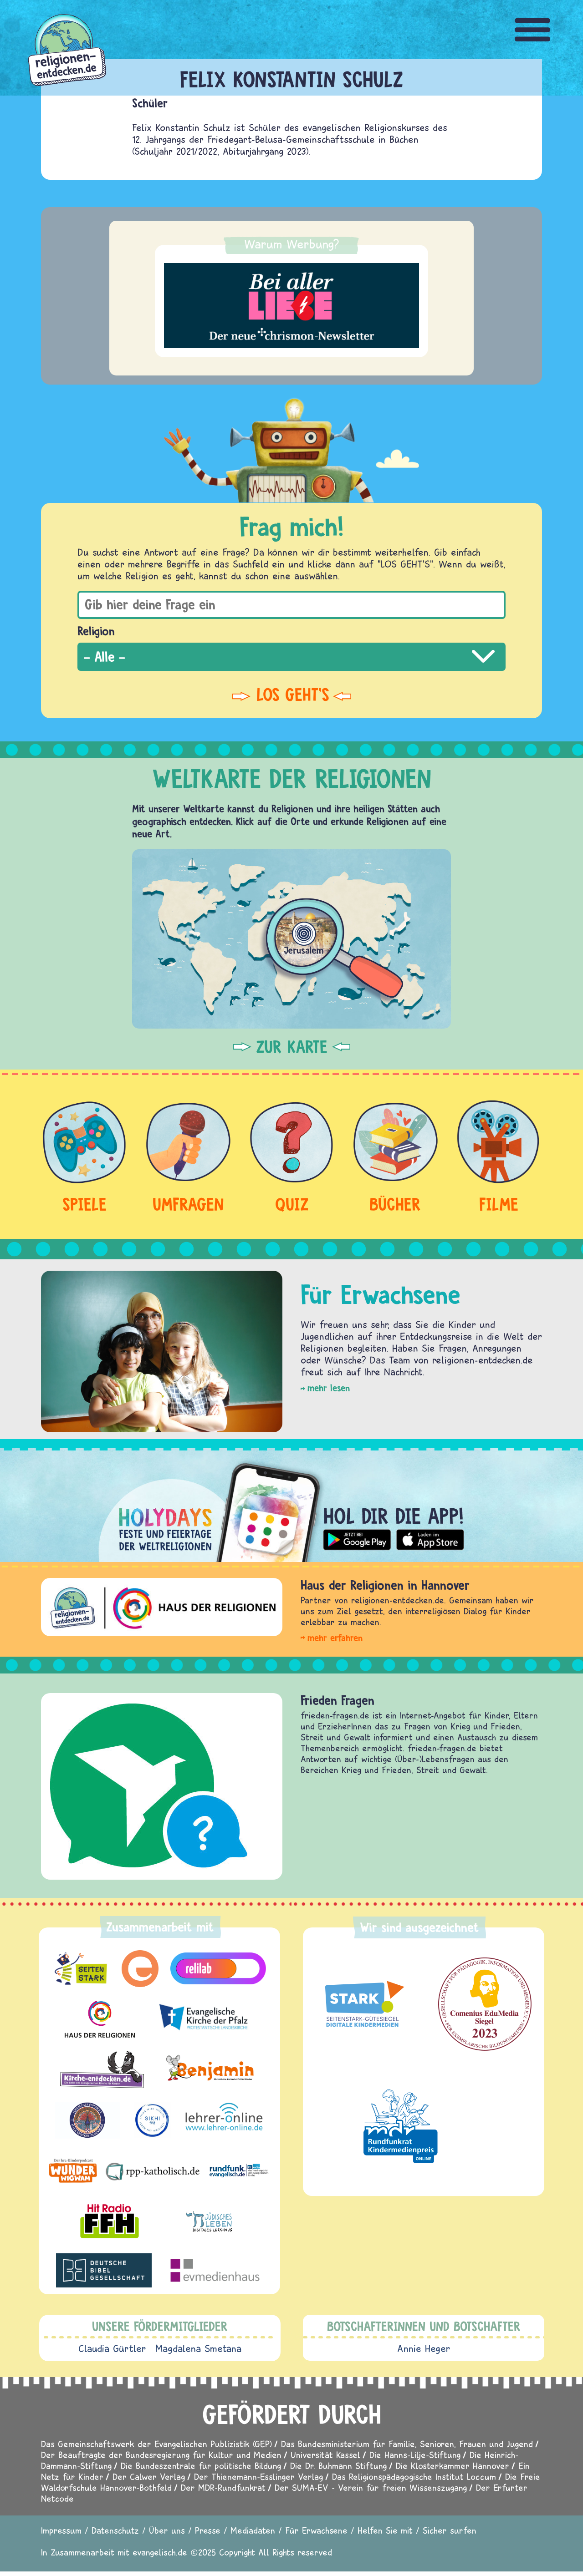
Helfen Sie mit (385, 2530)
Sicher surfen (450, 2530)
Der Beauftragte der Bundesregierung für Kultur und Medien (161, 2455)
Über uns (167, 2530)
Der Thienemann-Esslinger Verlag (258, 2477)
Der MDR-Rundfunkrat (223, 2487)
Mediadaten (253, 2530)
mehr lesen (329, 1388)
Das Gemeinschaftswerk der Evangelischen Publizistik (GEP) (156, 2444)
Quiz (292, 1204)
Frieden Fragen (338, 1700)
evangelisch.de (160, 2552)
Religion (96, 631)
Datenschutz (115, 2530)
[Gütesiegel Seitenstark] (362, 2004)
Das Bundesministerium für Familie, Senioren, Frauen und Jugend (407, 2444)
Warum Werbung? (292, 244)
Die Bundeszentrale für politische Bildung (201, 2466)
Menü (533, 30)
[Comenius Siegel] (485, 2004)
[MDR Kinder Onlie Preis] (401, 2126)
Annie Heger (424, 2348)
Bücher (395, 1204)
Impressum (61, 2530)
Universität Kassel (325, 2455)
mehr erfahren (335, 1638)
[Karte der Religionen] (291, 939)
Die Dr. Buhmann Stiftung (338, 2466)
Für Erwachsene (316, 2530)
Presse (208, 2530)
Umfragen (188, 1204)
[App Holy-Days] (291, 1505)
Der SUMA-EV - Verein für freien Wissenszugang (371, 2487)
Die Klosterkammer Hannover (453, 2466)
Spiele (84, 1204)
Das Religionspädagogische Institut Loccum (414, 2477)
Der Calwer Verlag (149, 2477)
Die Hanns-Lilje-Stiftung (415, 2455)
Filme (499, 1204)
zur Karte (292, 1047)
